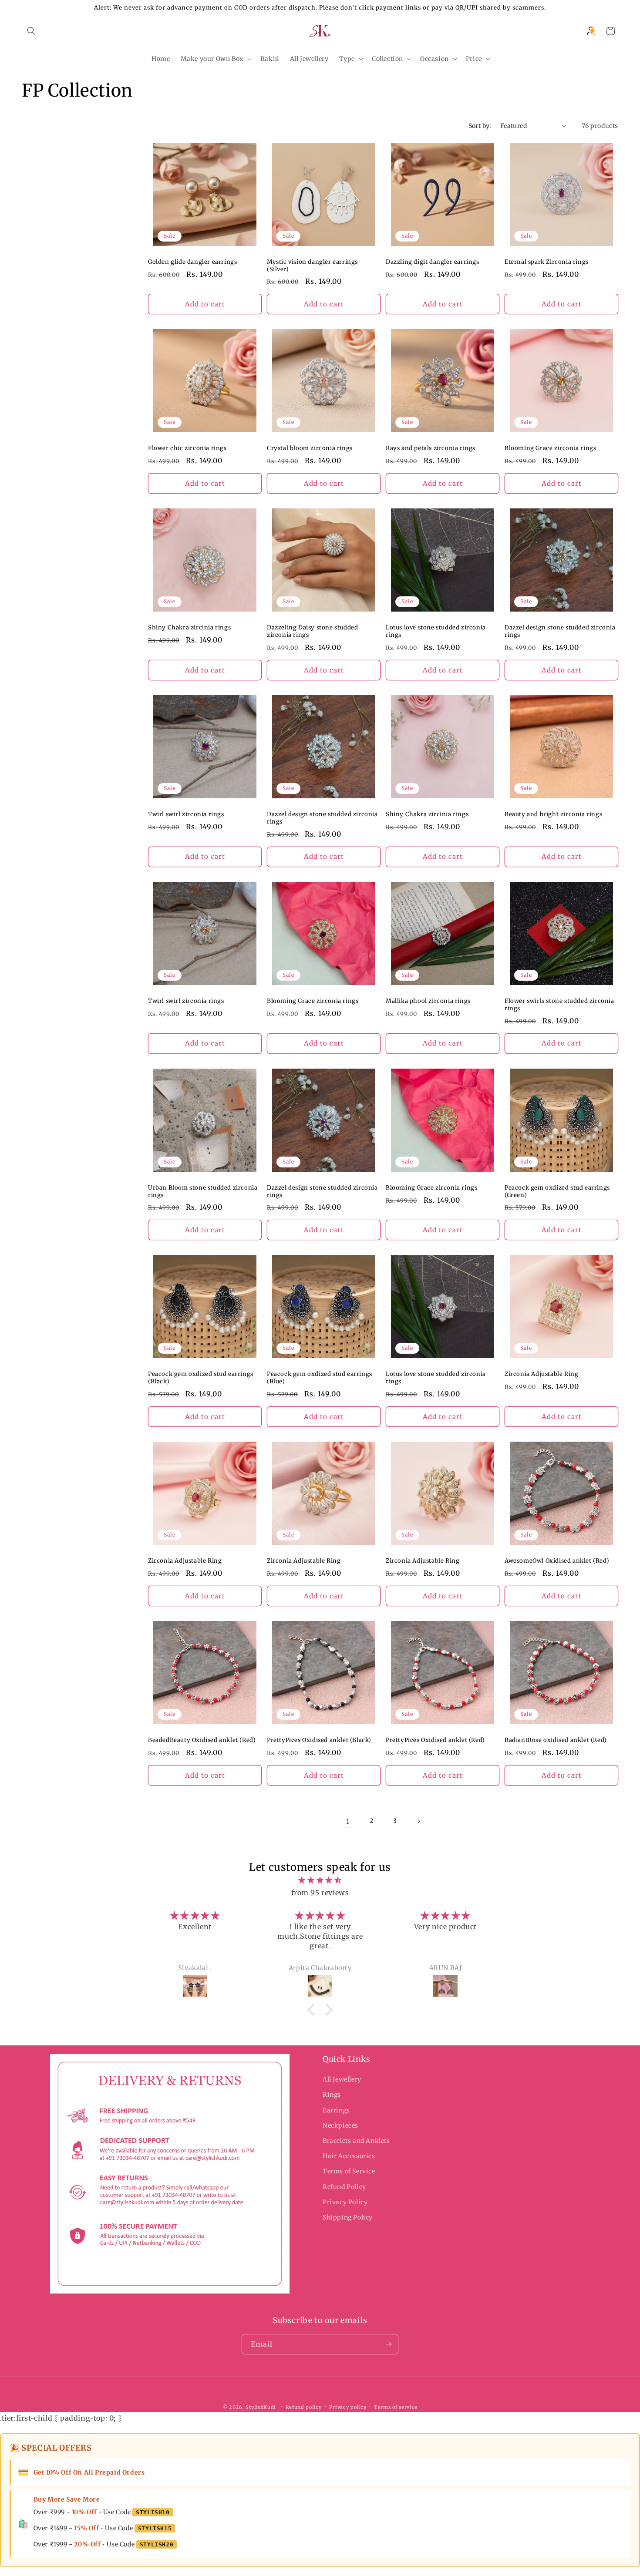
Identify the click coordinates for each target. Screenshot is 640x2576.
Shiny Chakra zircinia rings (189, 628)
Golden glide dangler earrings (192, 262)
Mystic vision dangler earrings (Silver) (312, 266)
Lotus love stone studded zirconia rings (436, 631)
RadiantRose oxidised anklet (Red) (556, 1740)
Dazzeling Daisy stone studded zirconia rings (312, 631)
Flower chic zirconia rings (187, 448)
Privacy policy (348, 2407)
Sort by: (480, 126)
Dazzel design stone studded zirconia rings (560, 631)
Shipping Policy (348, 2217)
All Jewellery (342, 2079)
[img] (320, 1880)
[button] (31, 31)
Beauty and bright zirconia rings (553, 814)
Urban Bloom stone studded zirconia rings (203, 1192)
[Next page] (418, 1821)
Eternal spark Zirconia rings (547, 262)
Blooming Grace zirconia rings (550, 448)
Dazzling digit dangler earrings (433, 262)
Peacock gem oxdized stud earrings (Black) (201, 1378)
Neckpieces (340, 2125)
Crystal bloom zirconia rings (310, 448)
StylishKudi (261, 2407)
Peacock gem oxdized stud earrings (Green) (557, 1192)
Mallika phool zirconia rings (428, 1001)
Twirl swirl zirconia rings (186, 814)
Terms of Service (349, 2172)
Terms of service (396, 2407)
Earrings (336, 2110)
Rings (332, 2095)
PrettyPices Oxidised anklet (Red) (435, 1740)
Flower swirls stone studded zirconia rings (559, 1005)
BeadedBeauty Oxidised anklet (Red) (202, 1740)
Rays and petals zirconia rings (431, 448)
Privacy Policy (345, 2202)
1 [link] (348, 1821)
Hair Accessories (349, 2156)
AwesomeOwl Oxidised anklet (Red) (557, 1561)
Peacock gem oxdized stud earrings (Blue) (320, 1378)
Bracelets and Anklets (356, 2141)
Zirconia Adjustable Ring (541, 1374)
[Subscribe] (388, 2344)
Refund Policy (344, 2187)
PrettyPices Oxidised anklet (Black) (319, 1740)
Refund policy (304, 2407)
